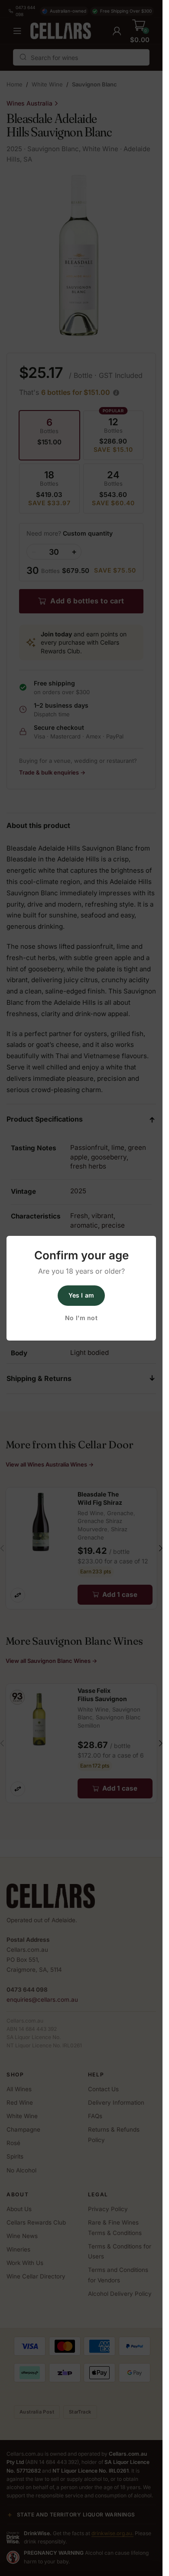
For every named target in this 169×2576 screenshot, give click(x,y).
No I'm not (81, 1318)
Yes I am (81, 1295)
